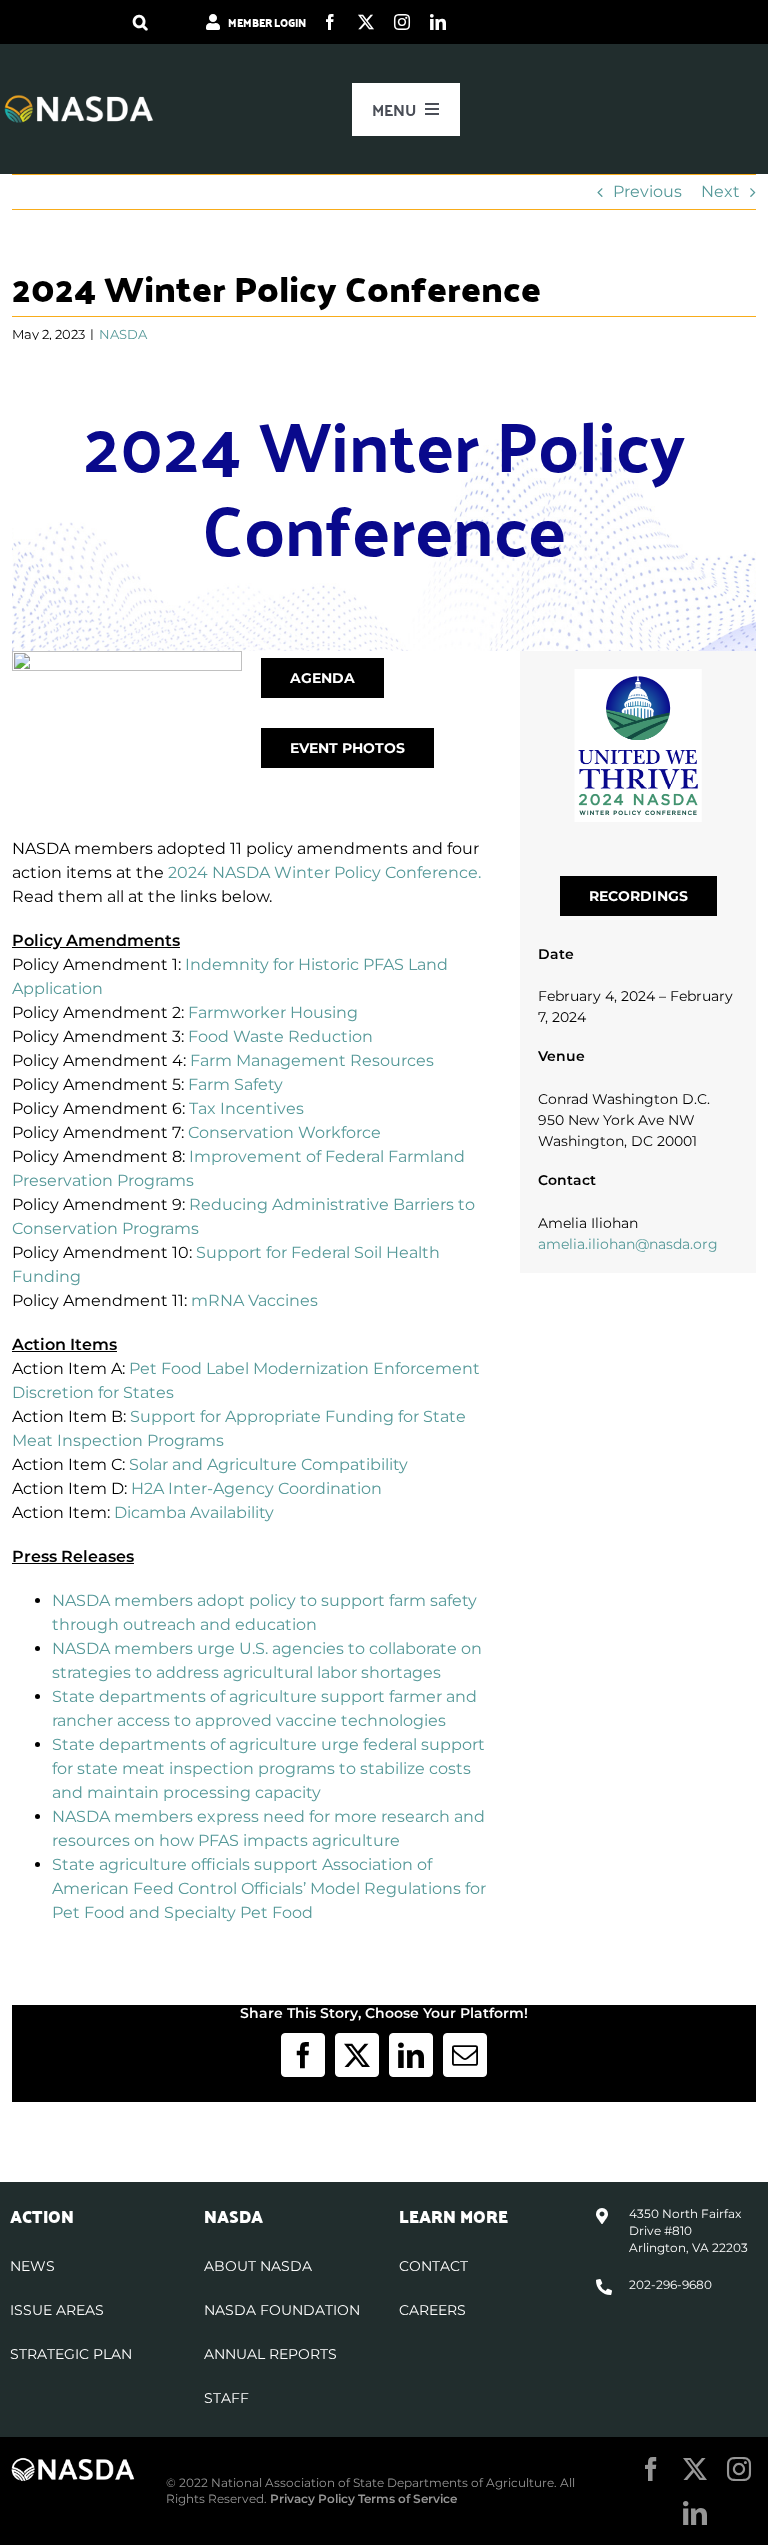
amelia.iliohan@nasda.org (628, 1244)
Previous (647, 191)
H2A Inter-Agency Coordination (256, 1488)
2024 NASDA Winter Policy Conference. (324, 872)
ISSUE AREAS (57, 2310)
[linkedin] (438, 22)
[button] (140, 22)
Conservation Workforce (284, 1132)
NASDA (123, 334)
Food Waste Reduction (280, 1036)
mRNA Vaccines (254, 1300)
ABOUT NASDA (258, 2266)
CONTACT (433, 2266)
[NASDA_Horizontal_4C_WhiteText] (79, 101)
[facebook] (330, 22)
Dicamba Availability (194, 1512)
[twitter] (366, 22)
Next (720, 191)
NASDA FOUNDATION (282, 2310)
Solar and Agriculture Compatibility (268, 1464)
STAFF (226, 2398)
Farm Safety (235, 1084)
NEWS (32, 2266)
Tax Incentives (246, 1108)
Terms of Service (407, 2498)
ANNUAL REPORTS (270, 2354)
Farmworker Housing (273, 1012)
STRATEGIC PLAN (71, 2354)
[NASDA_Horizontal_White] (73, 2464)
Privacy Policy (312, 2498)
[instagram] (402, 22)
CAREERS (432, 2310)
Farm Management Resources (312, 1060)
